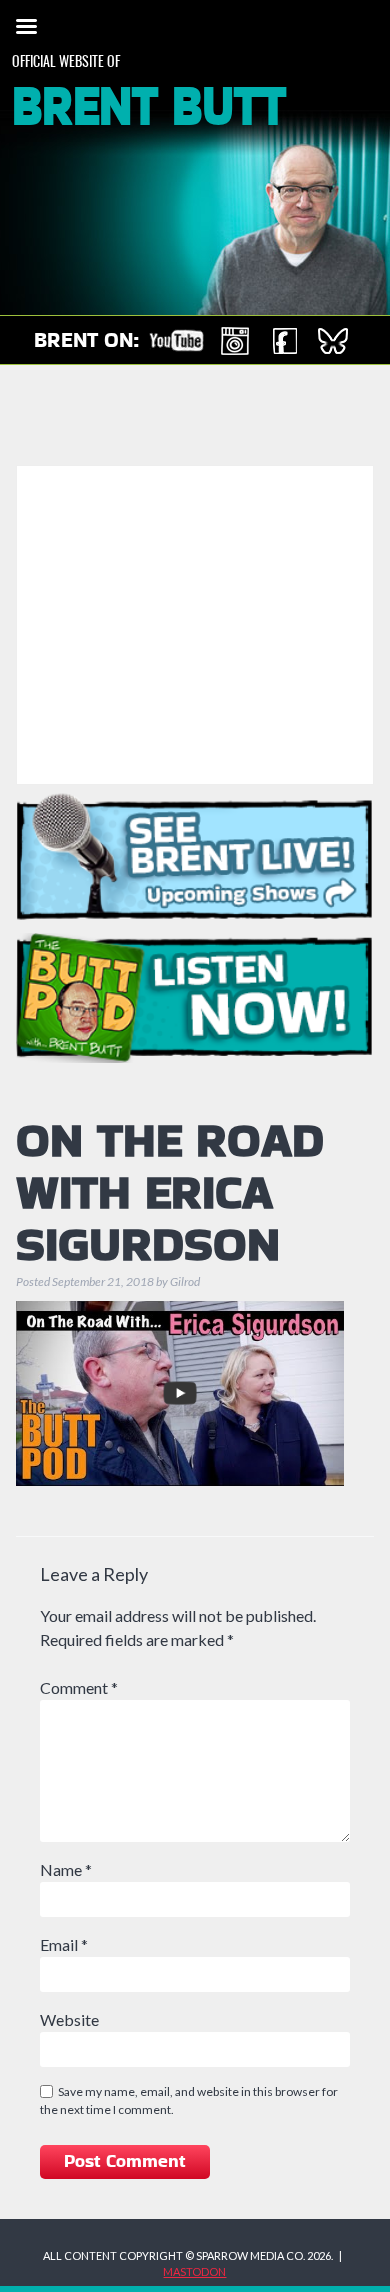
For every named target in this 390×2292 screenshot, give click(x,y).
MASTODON (194, 2271)
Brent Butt (149, 108)
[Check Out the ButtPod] (195, 998)
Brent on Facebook (284, 341)
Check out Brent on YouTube (176, 341)
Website (69, 2019)
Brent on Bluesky (333, 341)
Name (66, 1869)
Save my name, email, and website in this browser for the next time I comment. (189, 2100)
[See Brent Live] (195, 856)
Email (64, 1944)
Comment (79, 1687)
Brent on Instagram (235, 341)
